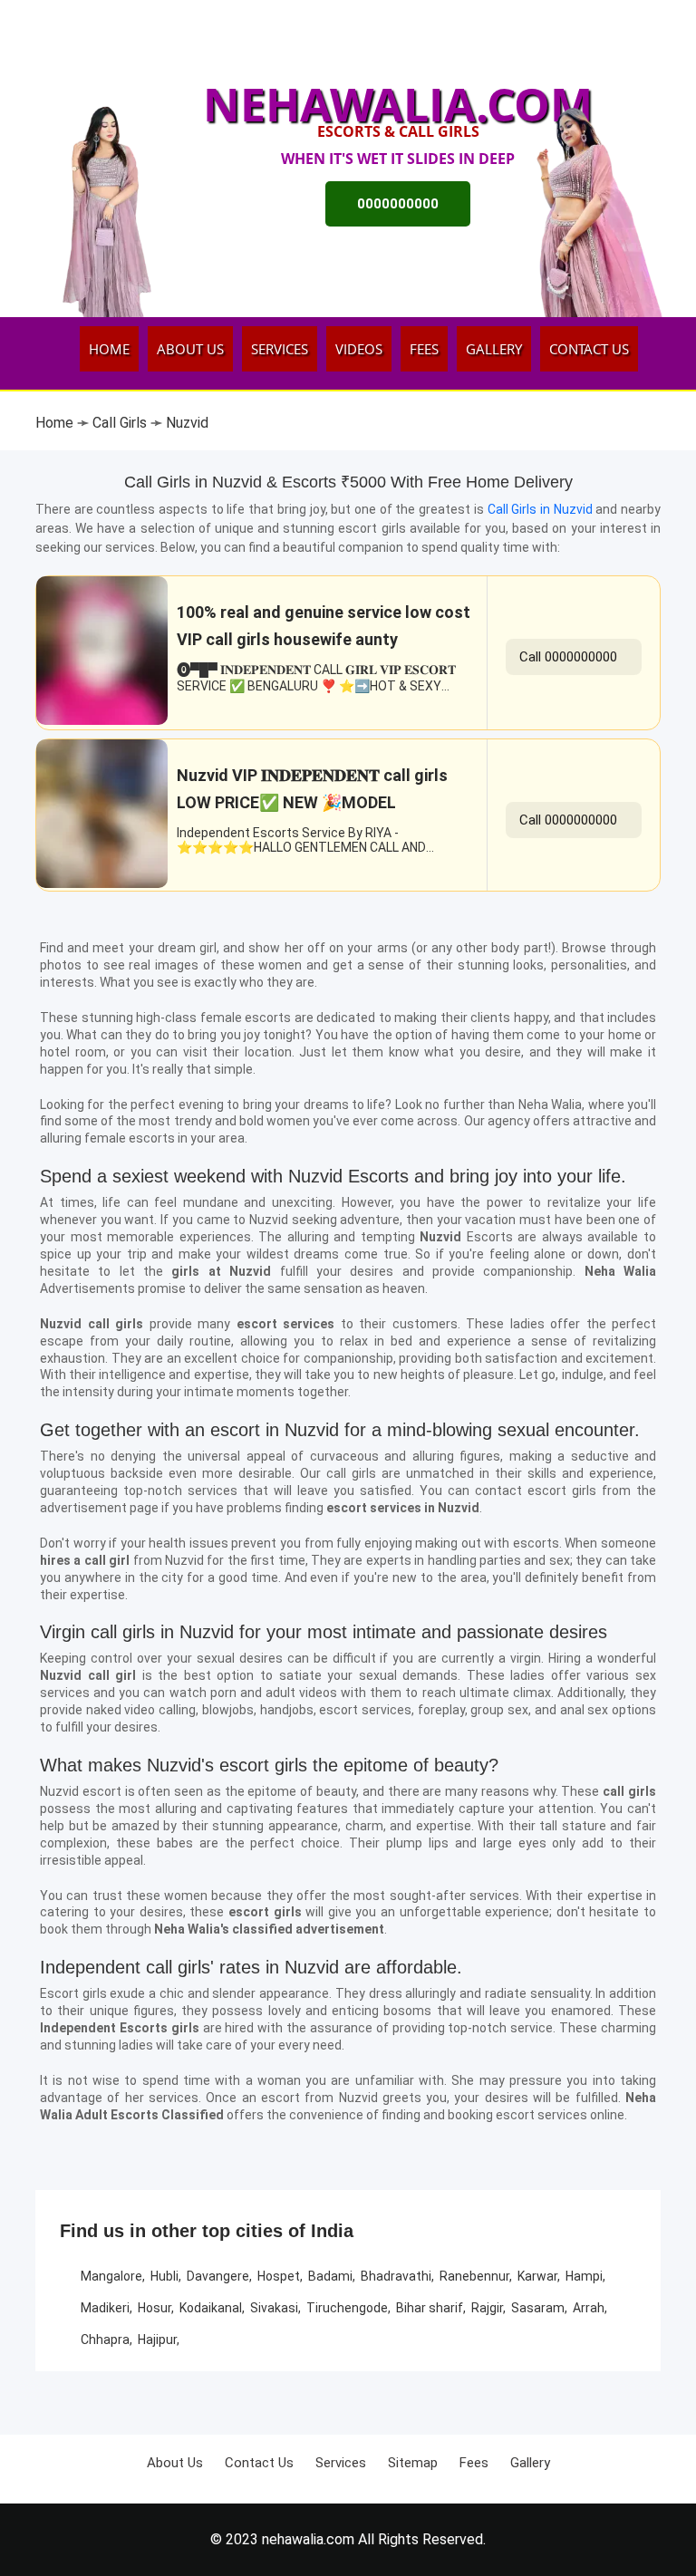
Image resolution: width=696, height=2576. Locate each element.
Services (280, 349)
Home (109, 349)
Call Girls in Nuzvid (542, 509)
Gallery (494, 349)
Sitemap (413, 2463)
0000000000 (398, 204)
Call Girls (120, 423)
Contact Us (589, 349)
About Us (190, 349)
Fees (424, 349)
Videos (359, 349)
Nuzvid (187, 423)
